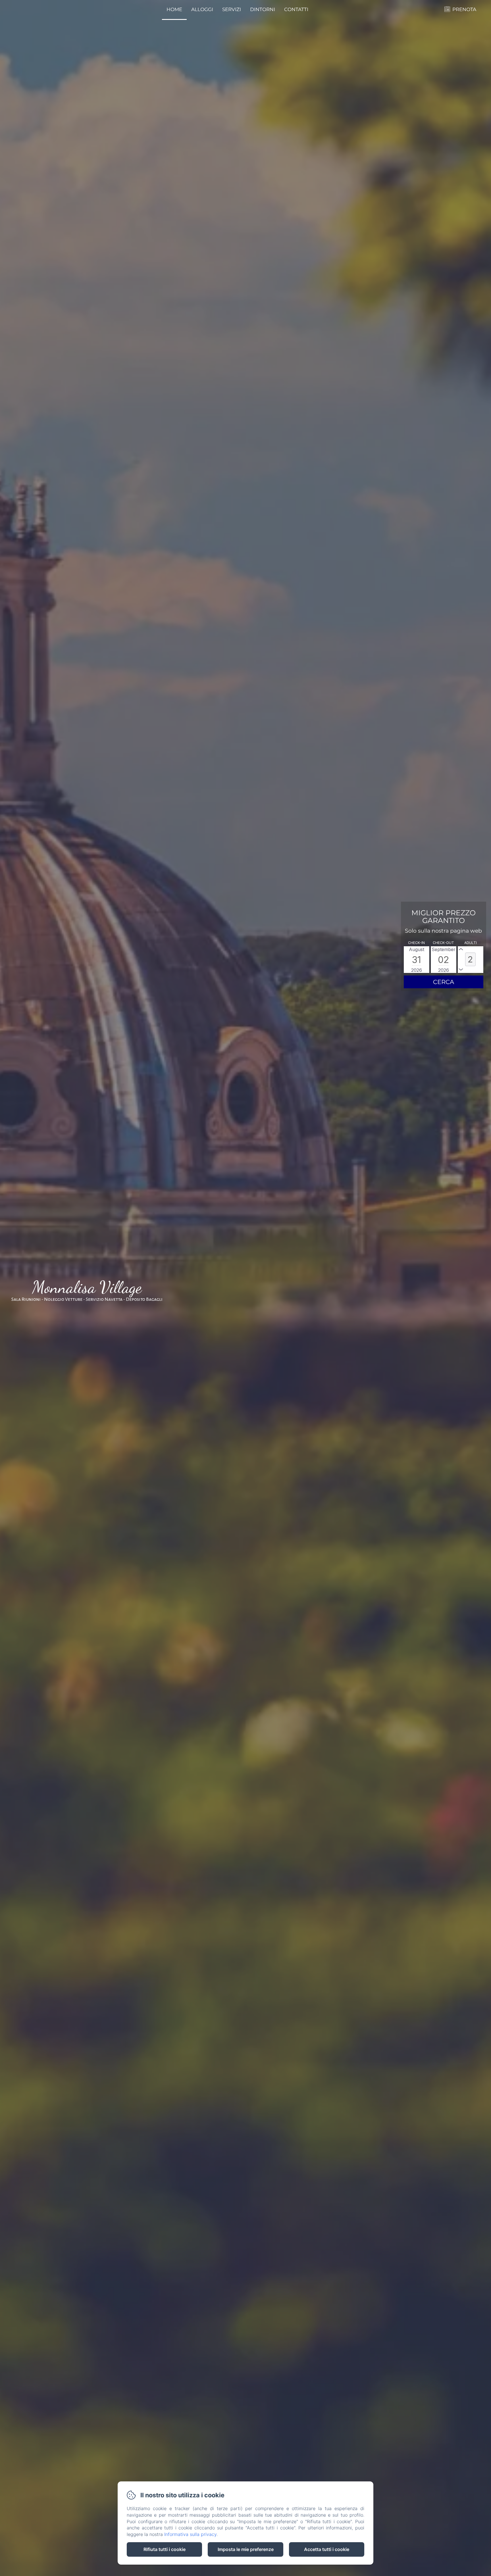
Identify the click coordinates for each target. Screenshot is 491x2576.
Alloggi (202, 9)
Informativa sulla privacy (190, 2534)
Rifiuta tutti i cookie (165, 2549)
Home (174, 9)
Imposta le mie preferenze (246, 2549)
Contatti (296, 9)
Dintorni (263, 9)
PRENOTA (464, 9)
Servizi (232, 9)
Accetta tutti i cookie (327, 2549)
